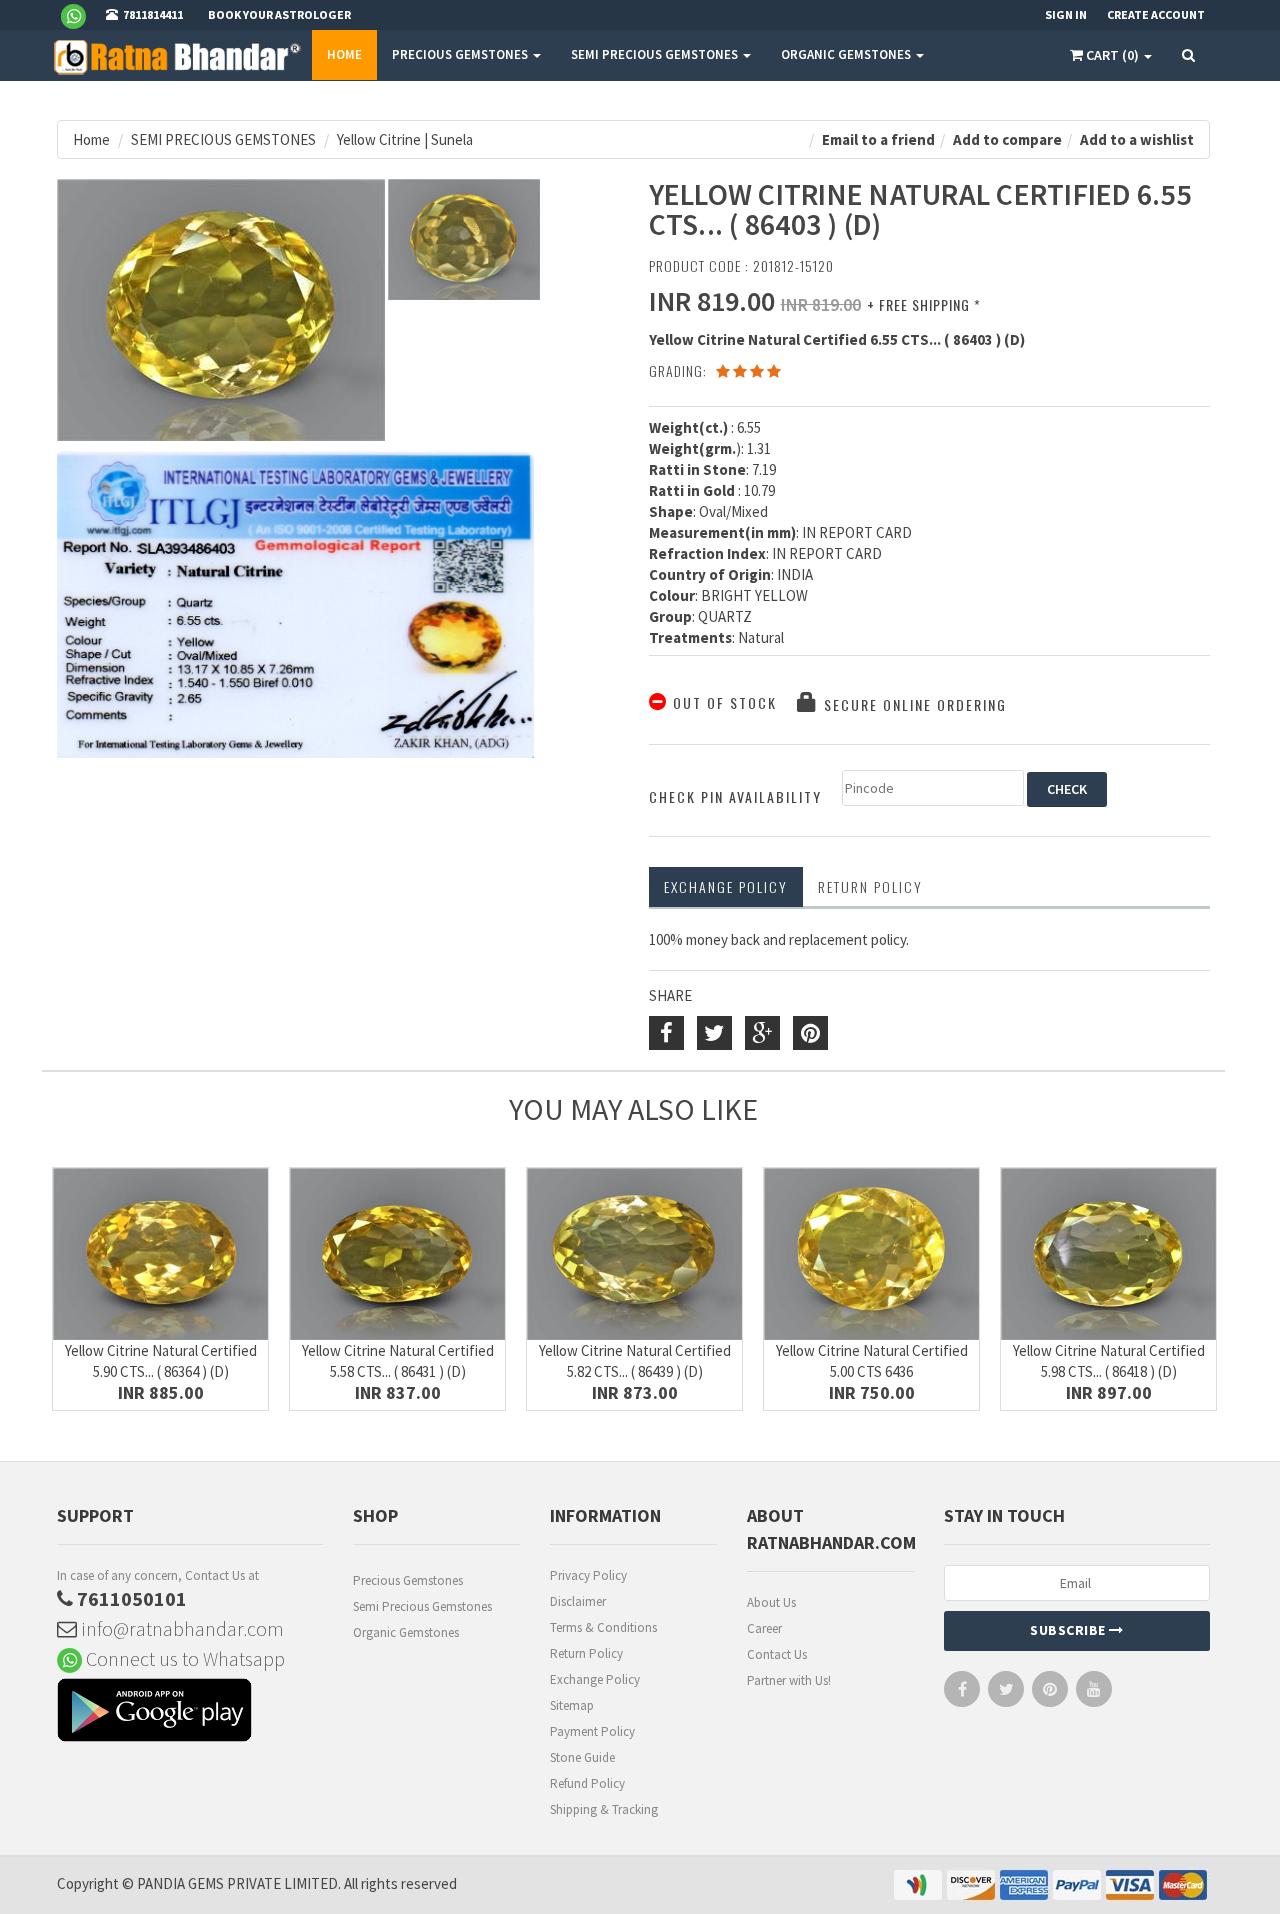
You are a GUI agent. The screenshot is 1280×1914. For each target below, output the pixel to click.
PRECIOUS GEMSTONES (461, 54)
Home (344, 54)
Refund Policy (587, 1783)
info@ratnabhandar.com (180, 1628)
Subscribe (1069, 1630)
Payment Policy (592, 1731)
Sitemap (572, 1705)
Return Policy (586, 1653)
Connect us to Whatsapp (183, 1658)
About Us (771, 1602)
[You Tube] (1094, 1693)
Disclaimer (578, 1601)
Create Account (1156, 14)
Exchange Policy (726, 886)
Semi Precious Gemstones (422, 1606)
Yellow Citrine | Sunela (405, 139)
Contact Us (777, 1654)
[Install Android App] (190, 1712)
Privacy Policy (588, 1575)
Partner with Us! (789, 1680)
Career (764, 1628)
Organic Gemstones (406, 1632)
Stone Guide (582, 1757)
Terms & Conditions (603, 1627)
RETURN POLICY (870, 886)
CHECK (1067, 789)
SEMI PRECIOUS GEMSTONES (656, 54)
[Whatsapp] (81, 15)
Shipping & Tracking (604, 1809)
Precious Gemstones (408, 1580)
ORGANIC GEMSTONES (847, 54)
